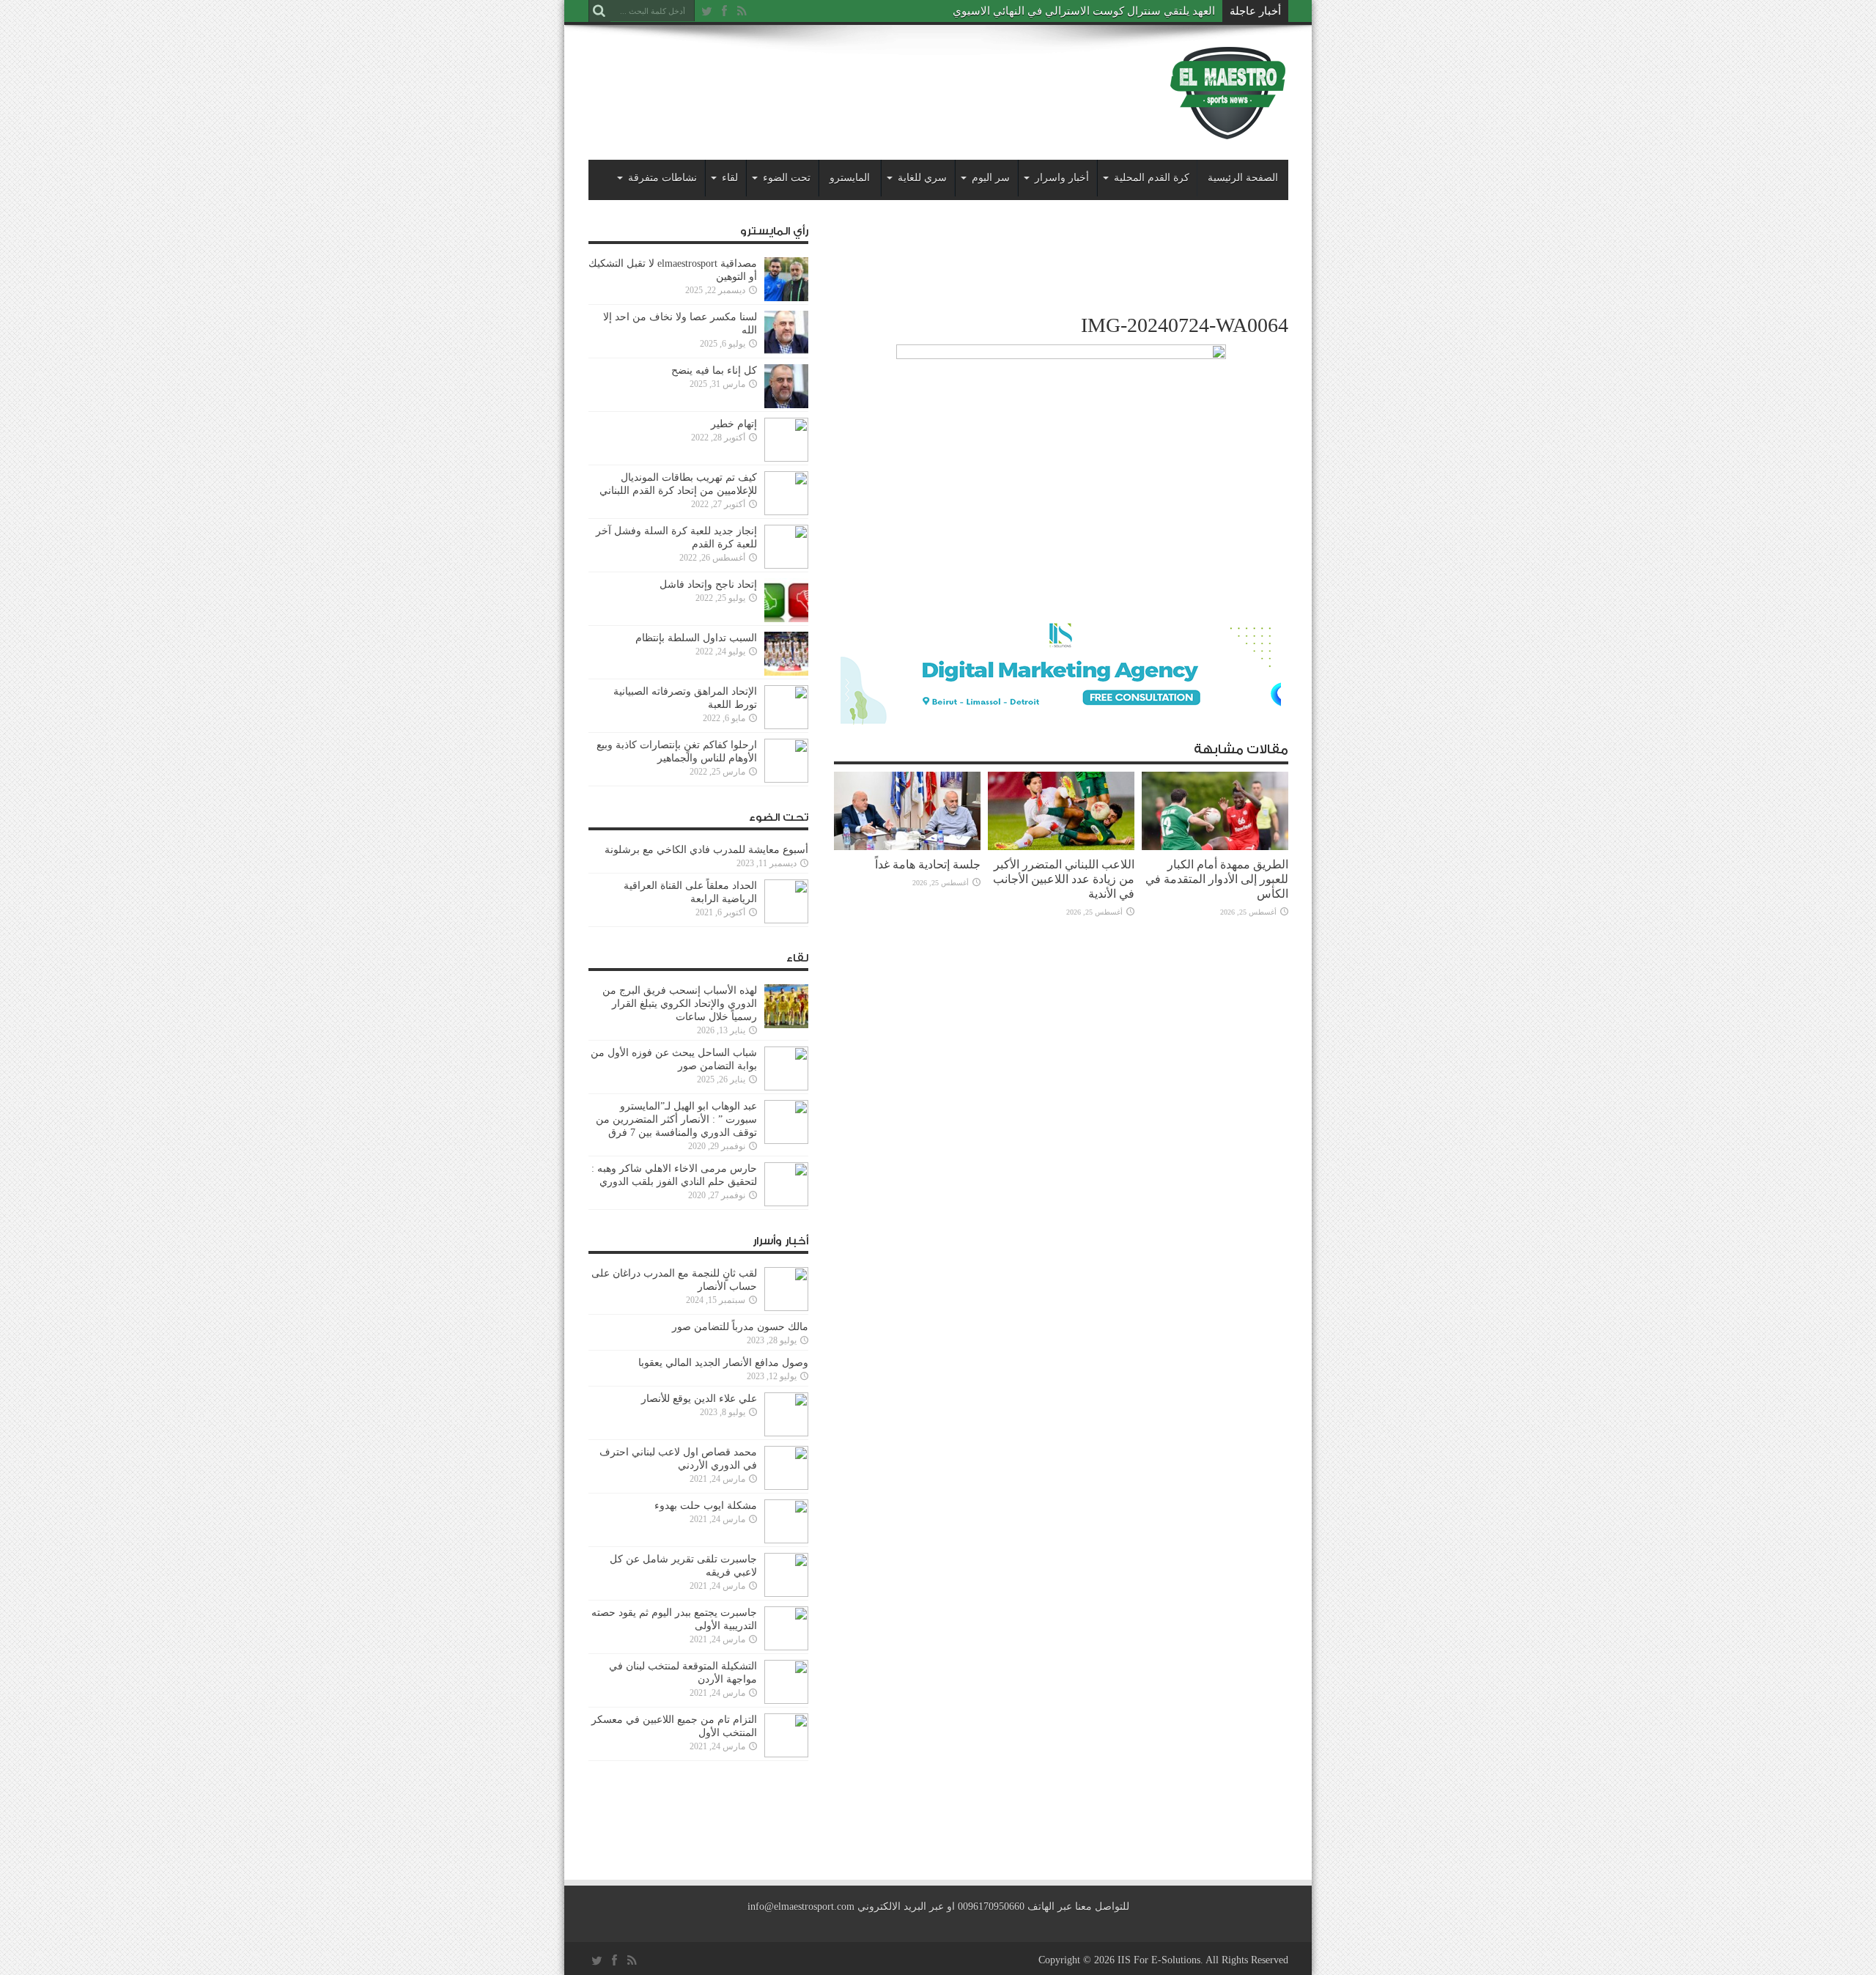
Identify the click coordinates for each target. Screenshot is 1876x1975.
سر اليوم (991, 178)
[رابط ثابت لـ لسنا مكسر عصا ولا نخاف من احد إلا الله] (786, 333)
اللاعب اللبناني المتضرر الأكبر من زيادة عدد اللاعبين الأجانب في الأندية (1064, 879)
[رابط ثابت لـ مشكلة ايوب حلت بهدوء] (786, 1521)
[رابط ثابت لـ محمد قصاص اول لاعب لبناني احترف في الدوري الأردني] (786, 1468)
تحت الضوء (787, 178)
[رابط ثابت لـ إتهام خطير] (786, 440)
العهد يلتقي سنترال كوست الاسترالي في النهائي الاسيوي (1084, 11)
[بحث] (599, 11)
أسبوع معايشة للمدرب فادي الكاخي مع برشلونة (702, 850)
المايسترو (850, 178)
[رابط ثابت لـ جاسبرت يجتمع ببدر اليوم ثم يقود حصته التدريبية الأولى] (786, 1628)
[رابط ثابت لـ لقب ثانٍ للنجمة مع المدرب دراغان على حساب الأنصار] (786, 1289)
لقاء (730, 178)
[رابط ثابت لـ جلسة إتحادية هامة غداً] (907, 811)
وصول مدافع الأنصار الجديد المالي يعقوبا (723, 1363)
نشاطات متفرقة (662, 178)
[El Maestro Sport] (1228, 92)
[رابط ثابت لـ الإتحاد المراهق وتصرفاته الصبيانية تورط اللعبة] (786, 707)
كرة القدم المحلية (1152, 178)
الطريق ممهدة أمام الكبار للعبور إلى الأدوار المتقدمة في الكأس (1217, 879)
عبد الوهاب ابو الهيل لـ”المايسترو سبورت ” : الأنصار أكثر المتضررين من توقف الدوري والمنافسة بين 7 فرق (676, 1119)
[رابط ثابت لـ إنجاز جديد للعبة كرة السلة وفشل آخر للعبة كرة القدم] (786, 547)
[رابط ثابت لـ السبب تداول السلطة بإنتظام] (786, 654)
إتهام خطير (734, 424)
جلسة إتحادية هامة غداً (928, 864)
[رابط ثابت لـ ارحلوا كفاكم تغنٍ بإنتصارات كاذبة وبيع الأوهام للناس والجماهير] (786, 761)
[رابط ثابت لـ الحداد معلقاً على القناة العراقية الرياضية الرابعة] (786, 901)
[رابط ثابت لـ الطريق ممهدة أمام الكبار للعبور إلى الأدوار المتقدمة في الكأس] (1215, 811)
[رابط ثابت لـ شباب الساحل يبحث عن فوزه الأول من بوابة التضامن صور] (786, 1068)
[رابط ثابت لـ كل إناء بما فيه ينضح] (786, 386)
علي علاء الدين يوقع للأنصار (699, 1399)
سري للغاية (922, 178)
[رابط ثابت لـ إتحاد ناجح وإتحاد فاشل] (786, 600)
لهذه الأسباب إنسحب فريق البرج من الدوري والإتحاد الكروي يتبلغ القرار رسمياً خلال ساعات (680, 1004)
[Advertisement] (855, 82)
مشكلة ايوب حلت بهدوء (706, 1506)
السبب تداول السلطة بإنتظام (696, 638)
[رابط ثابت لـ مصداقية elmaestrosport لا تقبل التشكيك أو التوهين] (786, 279)
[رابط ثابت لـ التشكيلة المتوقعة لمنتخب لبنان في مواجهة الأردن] (786, 1682)
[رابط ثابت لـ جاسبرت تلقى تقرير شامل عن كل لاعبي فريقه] (786, 1575)
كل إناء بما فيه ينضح (714, 370)
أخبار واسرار (1062, 178)
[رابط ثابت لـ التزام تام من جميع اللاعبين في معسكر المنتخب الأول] (786, 1735)
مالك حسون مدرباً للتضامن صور (740, 1327)
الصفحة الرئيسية (1243, 178)
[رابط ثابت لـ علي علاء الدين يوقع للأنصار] (786, 1414)
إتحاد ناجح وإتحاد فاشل (708, 584)
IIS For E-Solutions (1159, 1960)
